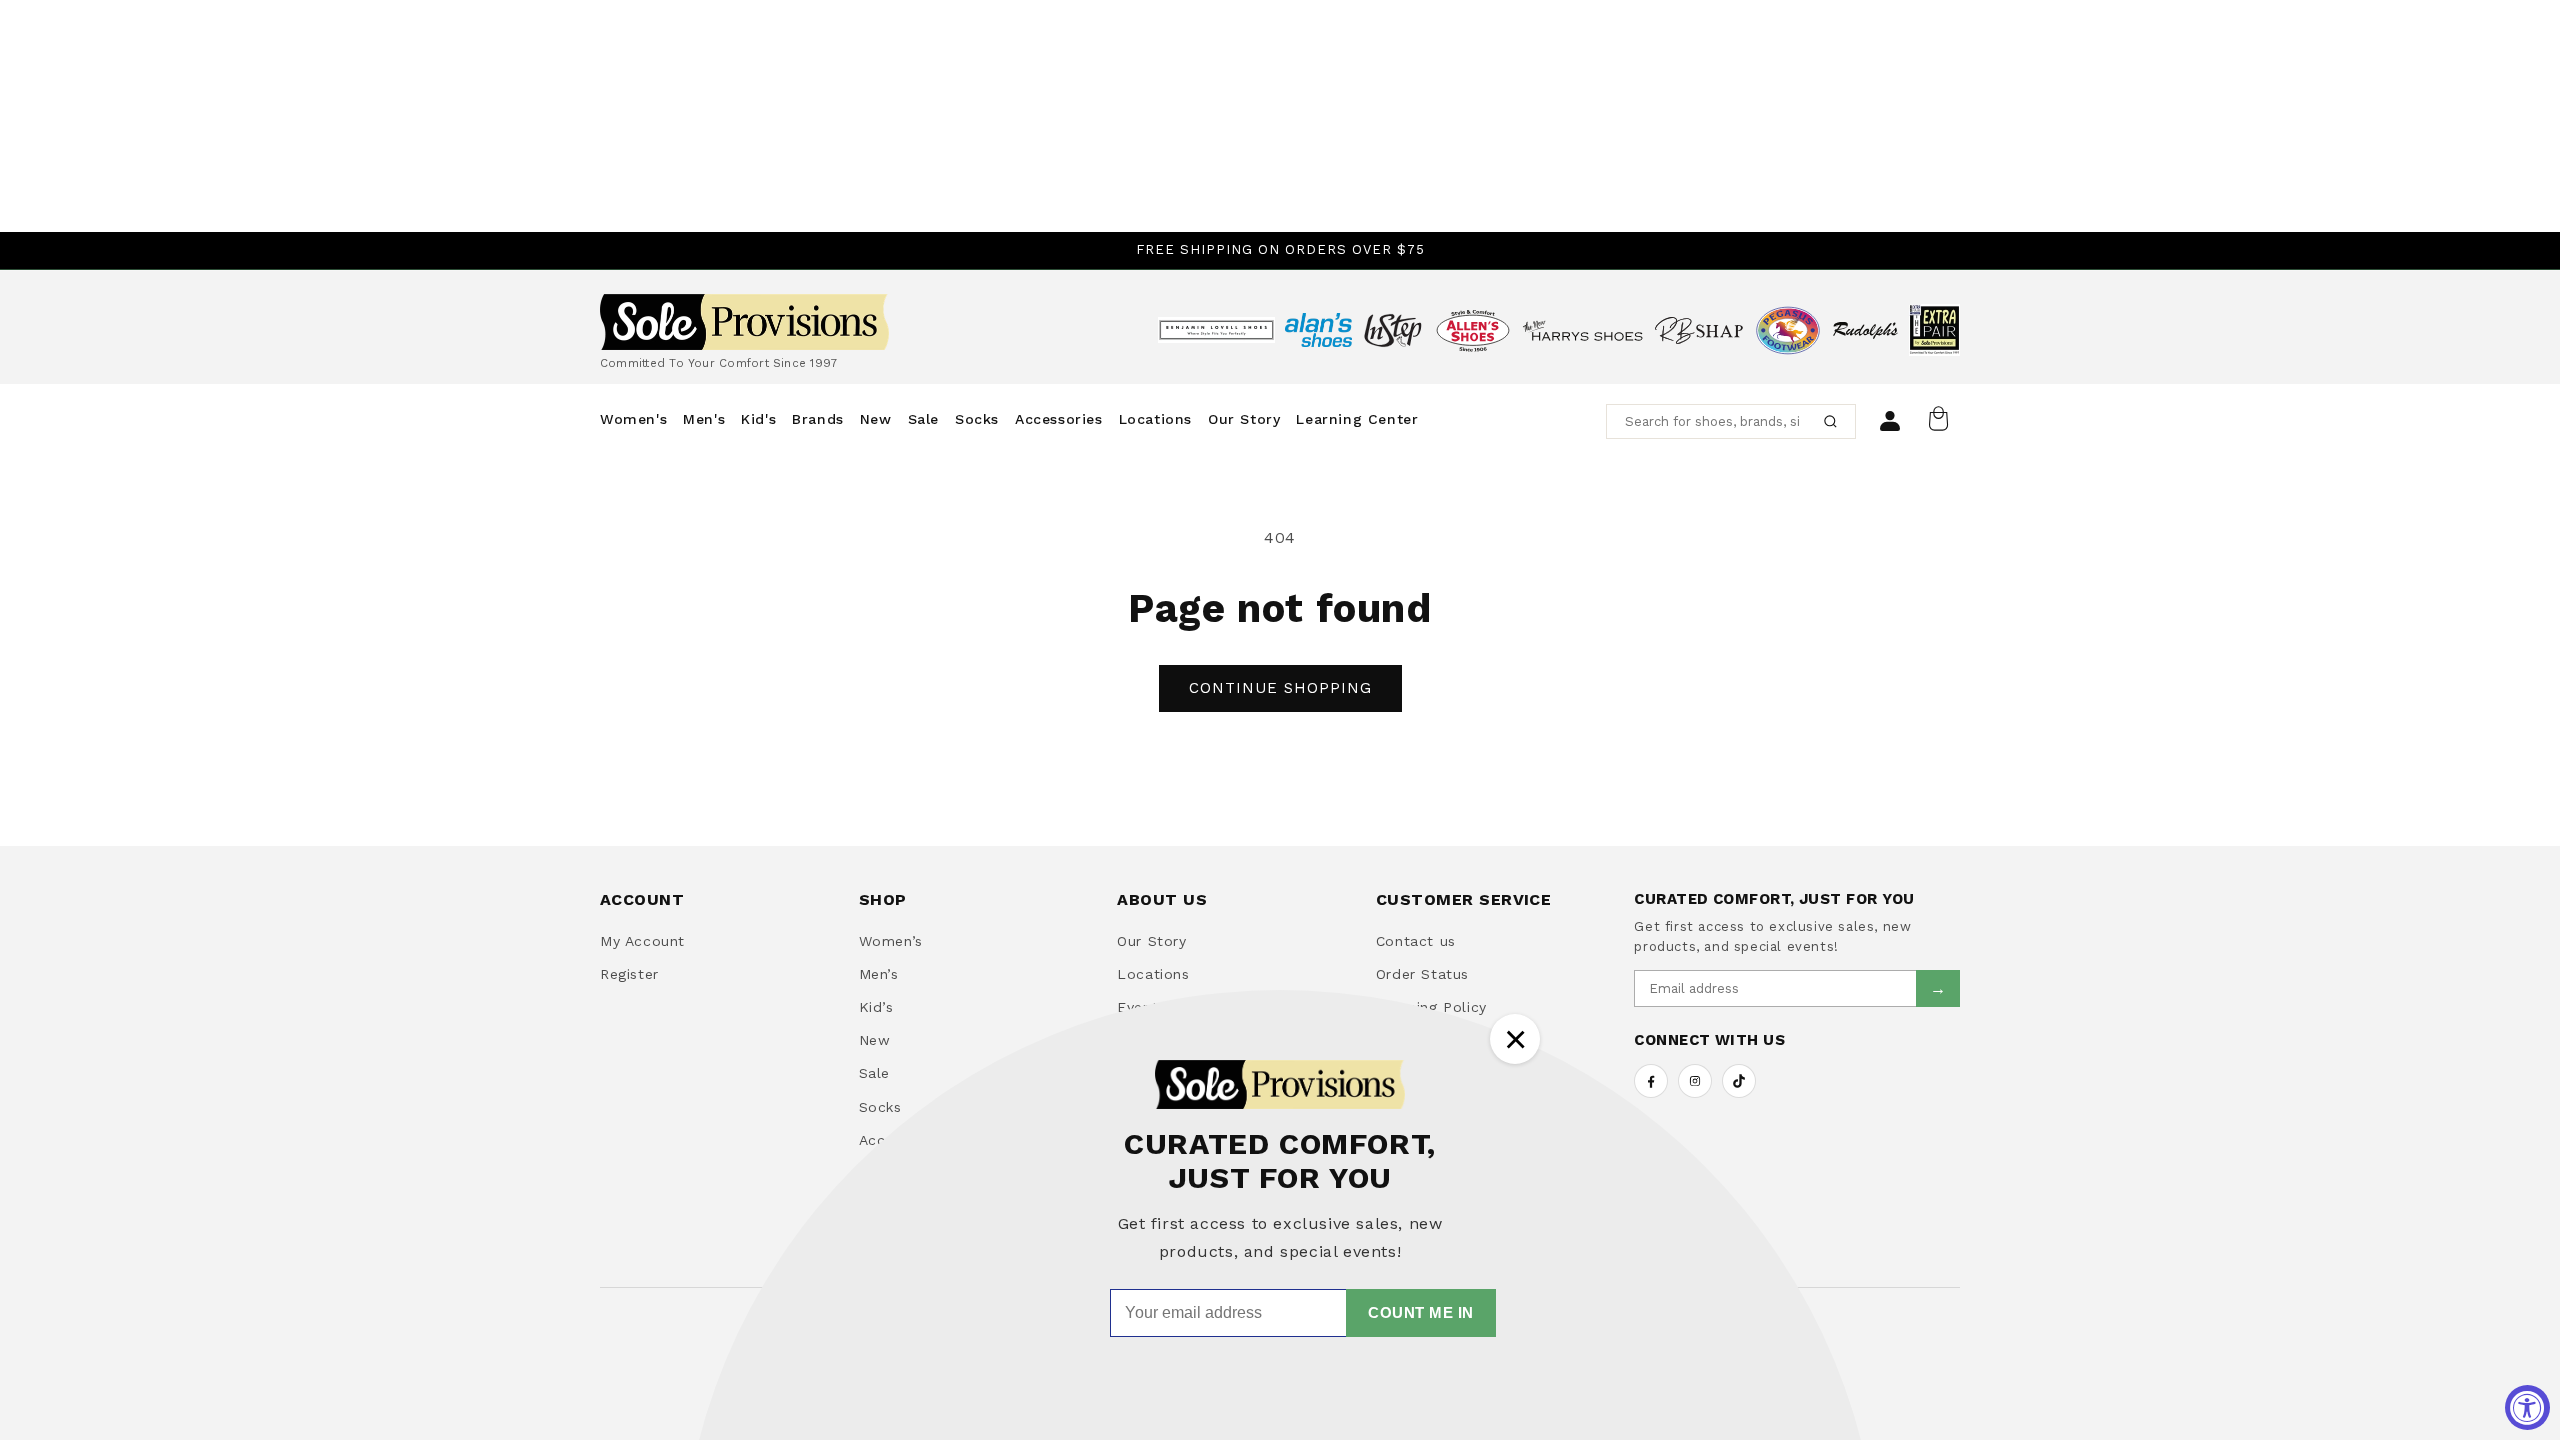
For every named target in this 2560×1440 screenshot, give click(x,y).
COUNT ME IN (1421, 1312)
